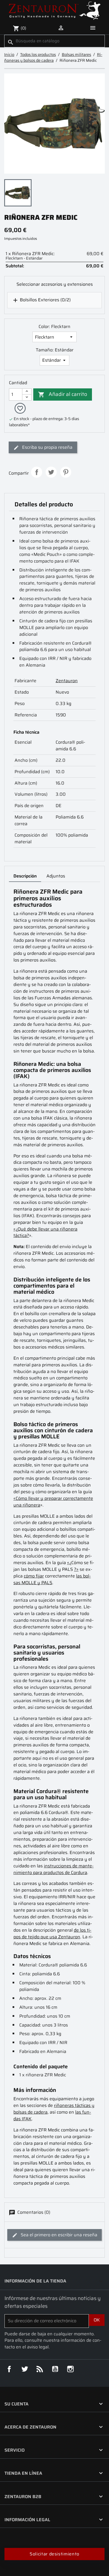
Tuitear (51, 472)
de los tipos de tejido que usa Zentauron (52, 1933)
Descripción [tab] (25, 876)
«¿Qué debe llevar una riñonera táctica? (45, 1232)
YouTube (55, 2369)
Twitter (25, 2369)
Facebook (9, 2369)
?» (76, 1569)
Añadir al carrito (63, 394)
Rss (40, 2369)
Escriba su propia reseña (47, 447)
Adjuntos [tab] (56, 876)
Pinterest (66, 472)
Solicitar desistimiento (54, 2554)
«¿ (69, 1563)
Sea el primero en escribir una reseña (58, 2235)
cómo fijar (34, 1576)
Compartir (37, 472)
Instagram (70, 2369)
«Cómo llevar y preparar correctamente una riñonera (53, 1502)
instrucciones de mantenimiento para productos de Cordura (54, 1869)
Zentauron (67, 681)
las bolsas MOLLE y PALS (52, 1579)
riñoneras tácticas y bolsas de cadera (54, 2109)
